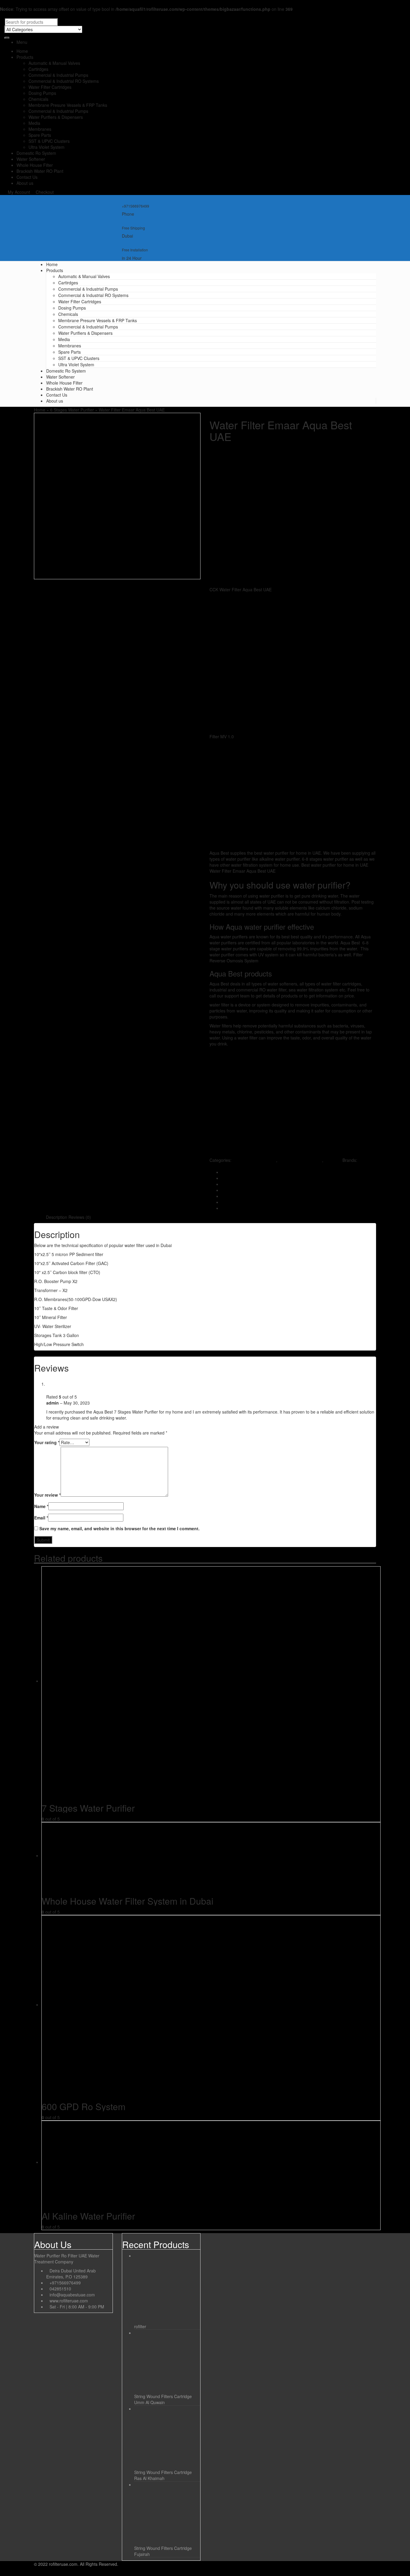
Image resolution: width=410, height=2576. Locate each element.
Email (41, 1518)
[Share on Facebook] (223, 1172)
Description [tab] (57, 1217)
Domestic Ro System (36, 153)
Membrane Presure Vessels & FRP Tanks (68, 105)
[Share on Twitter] (223, 1178)
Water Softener (31, 159)
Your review (47, 1495)
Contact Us (27, 177)
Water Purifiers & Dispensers (56, 117)
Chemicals (38, 99)
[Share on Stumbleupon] (223, 1196)
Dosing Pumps (42, 93)
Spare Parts (40, 135)
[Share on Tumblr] (223, 1208)
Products (25, 57)
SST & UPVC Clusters (49, 141)
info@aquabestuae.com (72, 2295)
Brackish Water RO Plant (40, 171)
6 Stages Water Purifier (72, 410)
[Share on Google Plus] (223, 1190)
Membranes (40, 129)
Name (41, 1506)
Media (34, 123)
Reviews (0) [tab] (80, 1217)
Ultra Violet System (47, 147)
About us (25, 183)
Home (22, 51)
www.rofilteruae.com (69, 2301)
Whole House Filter (35, 165)
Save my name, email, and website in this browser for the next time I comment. (119, 1528)
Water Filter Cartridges (50, 87)
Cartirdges (38, 69)
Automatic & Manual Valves (54, 63)
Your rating (47, 1442)
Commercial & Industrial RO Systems (64, 81)
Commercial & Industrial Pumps (58, 75)
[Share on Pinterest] (223, 1202)
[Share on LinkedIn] (223, 1184)
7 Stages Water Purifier (300, 1160)
